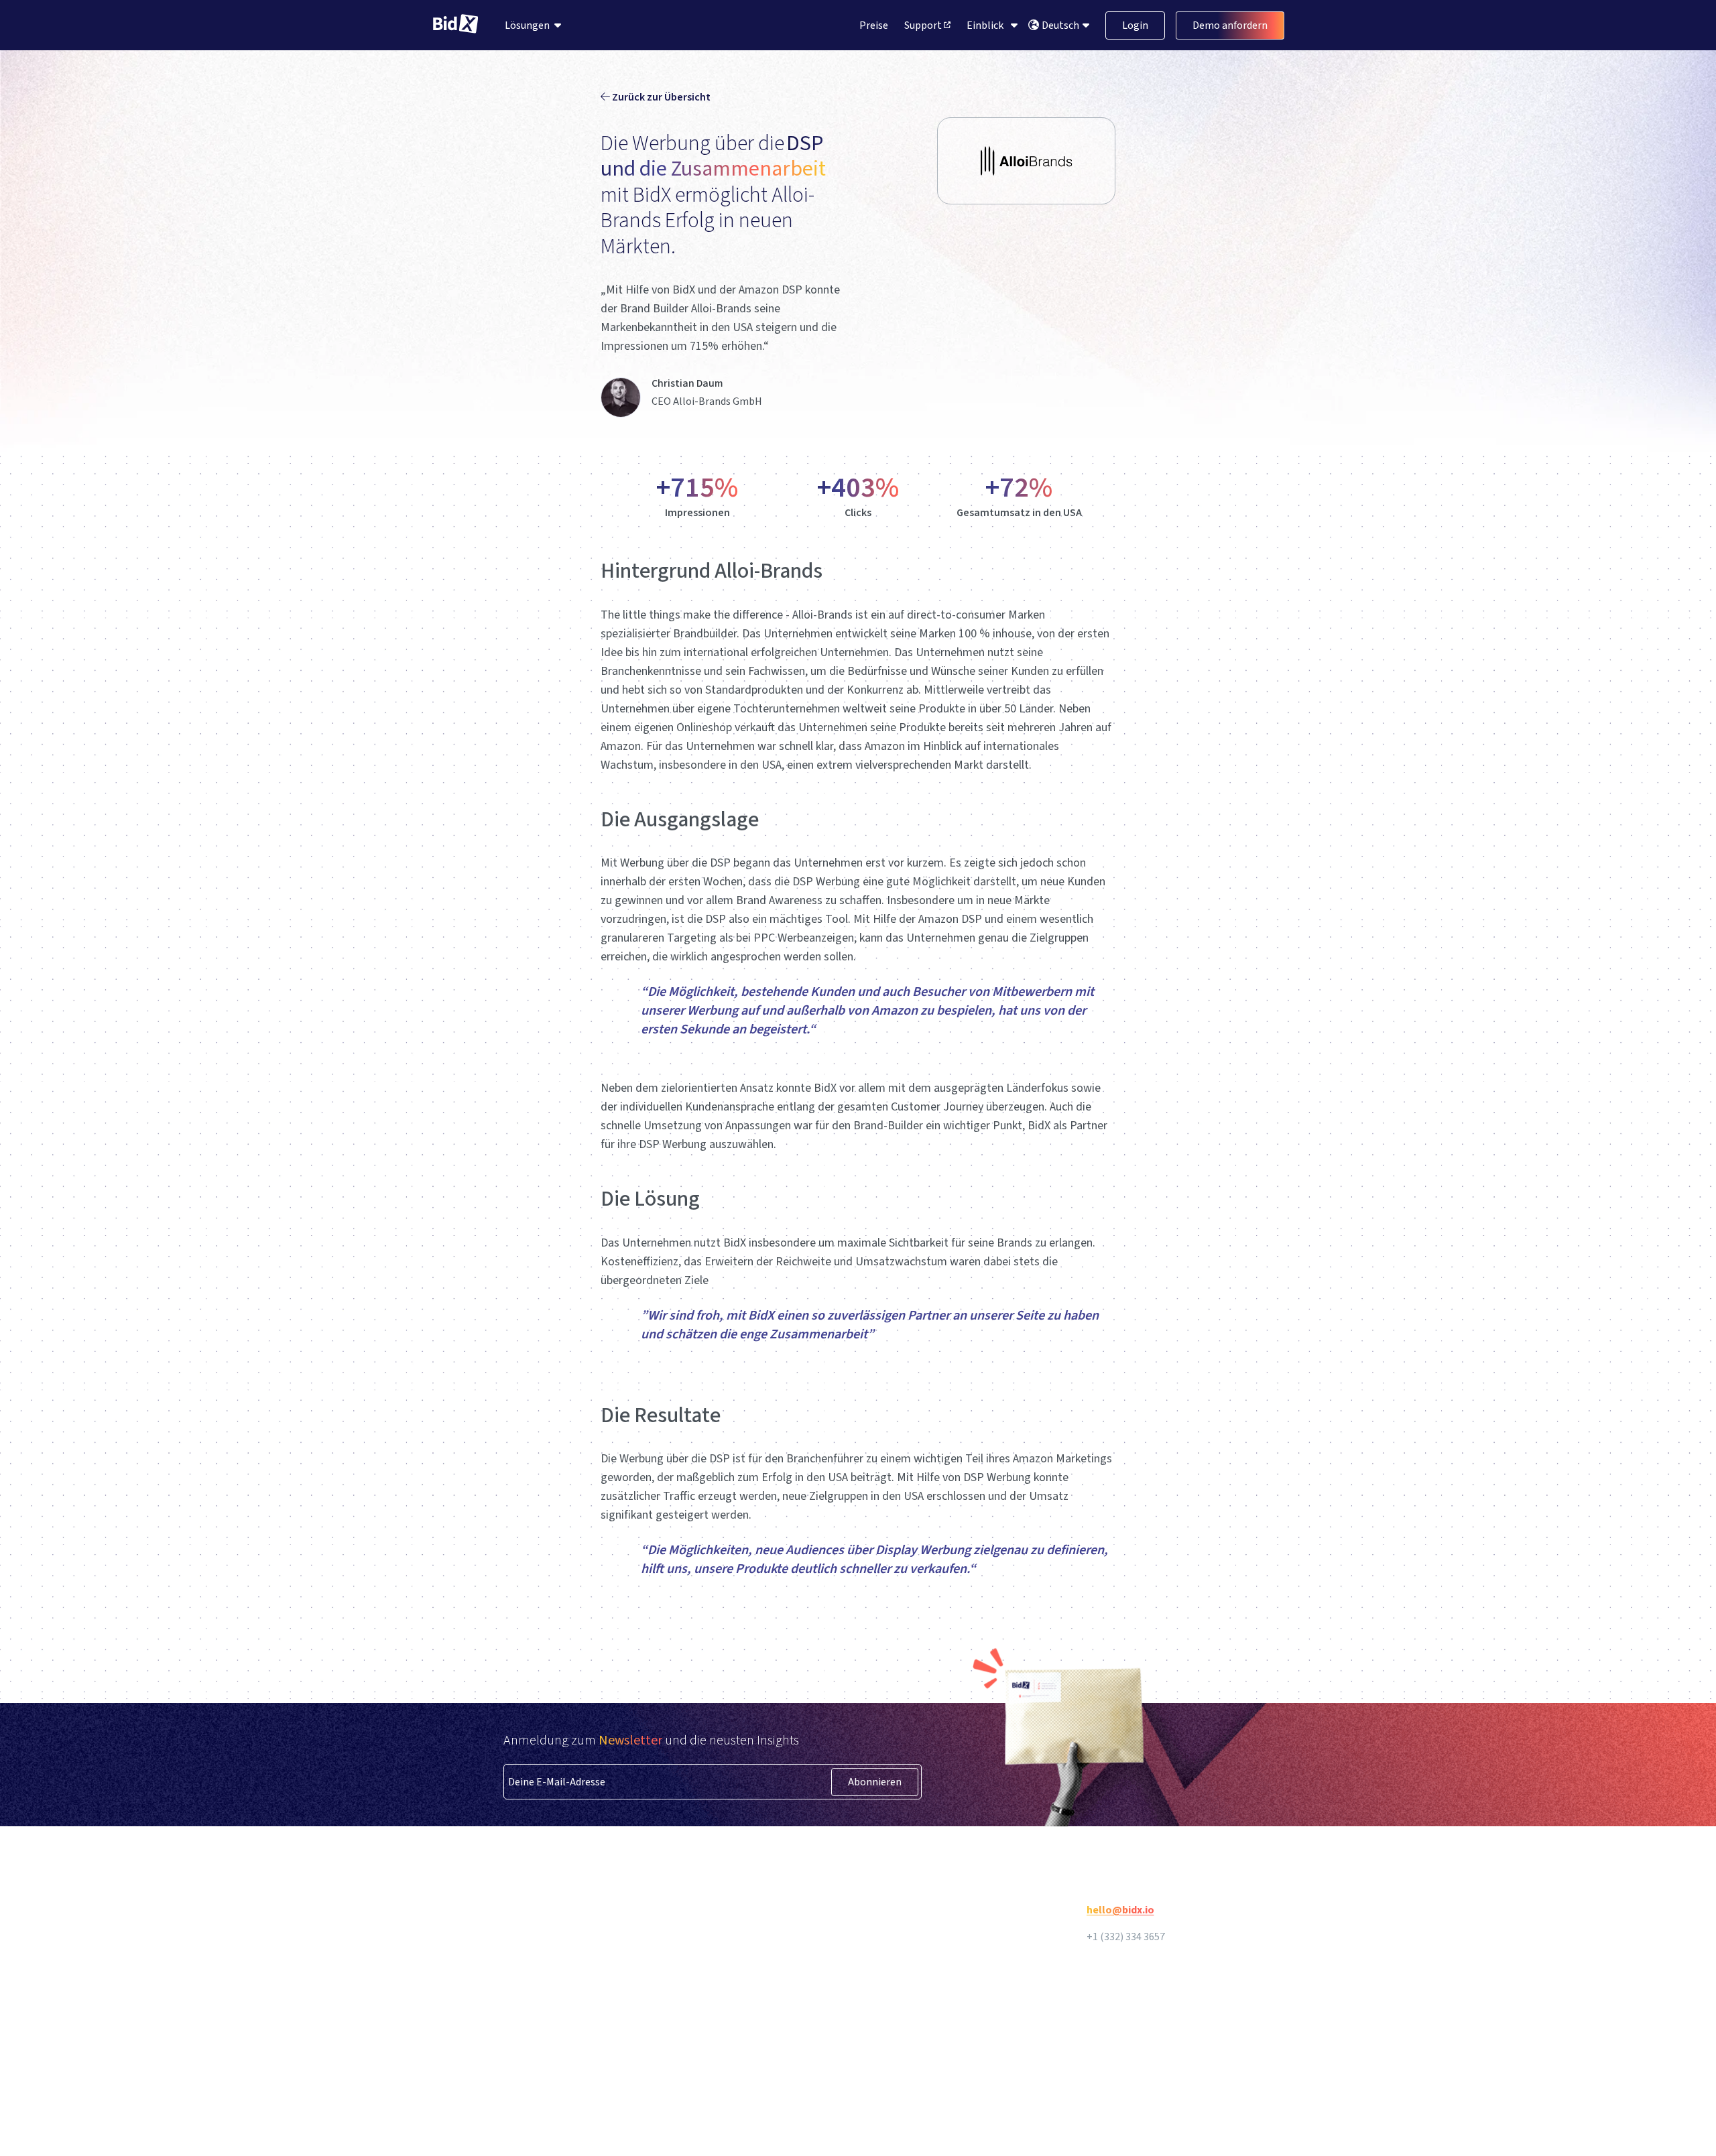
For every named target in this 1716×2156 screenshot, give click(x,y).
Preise (874, 25)
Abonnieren (875, 1782)
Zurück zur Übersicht (660, 97)
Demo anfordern (1230, 25)
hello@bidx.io (1120, 1910)
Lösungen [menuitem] (527, 25)
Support (924, 25)
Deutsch (1061, 25)
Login (1135, 25)
